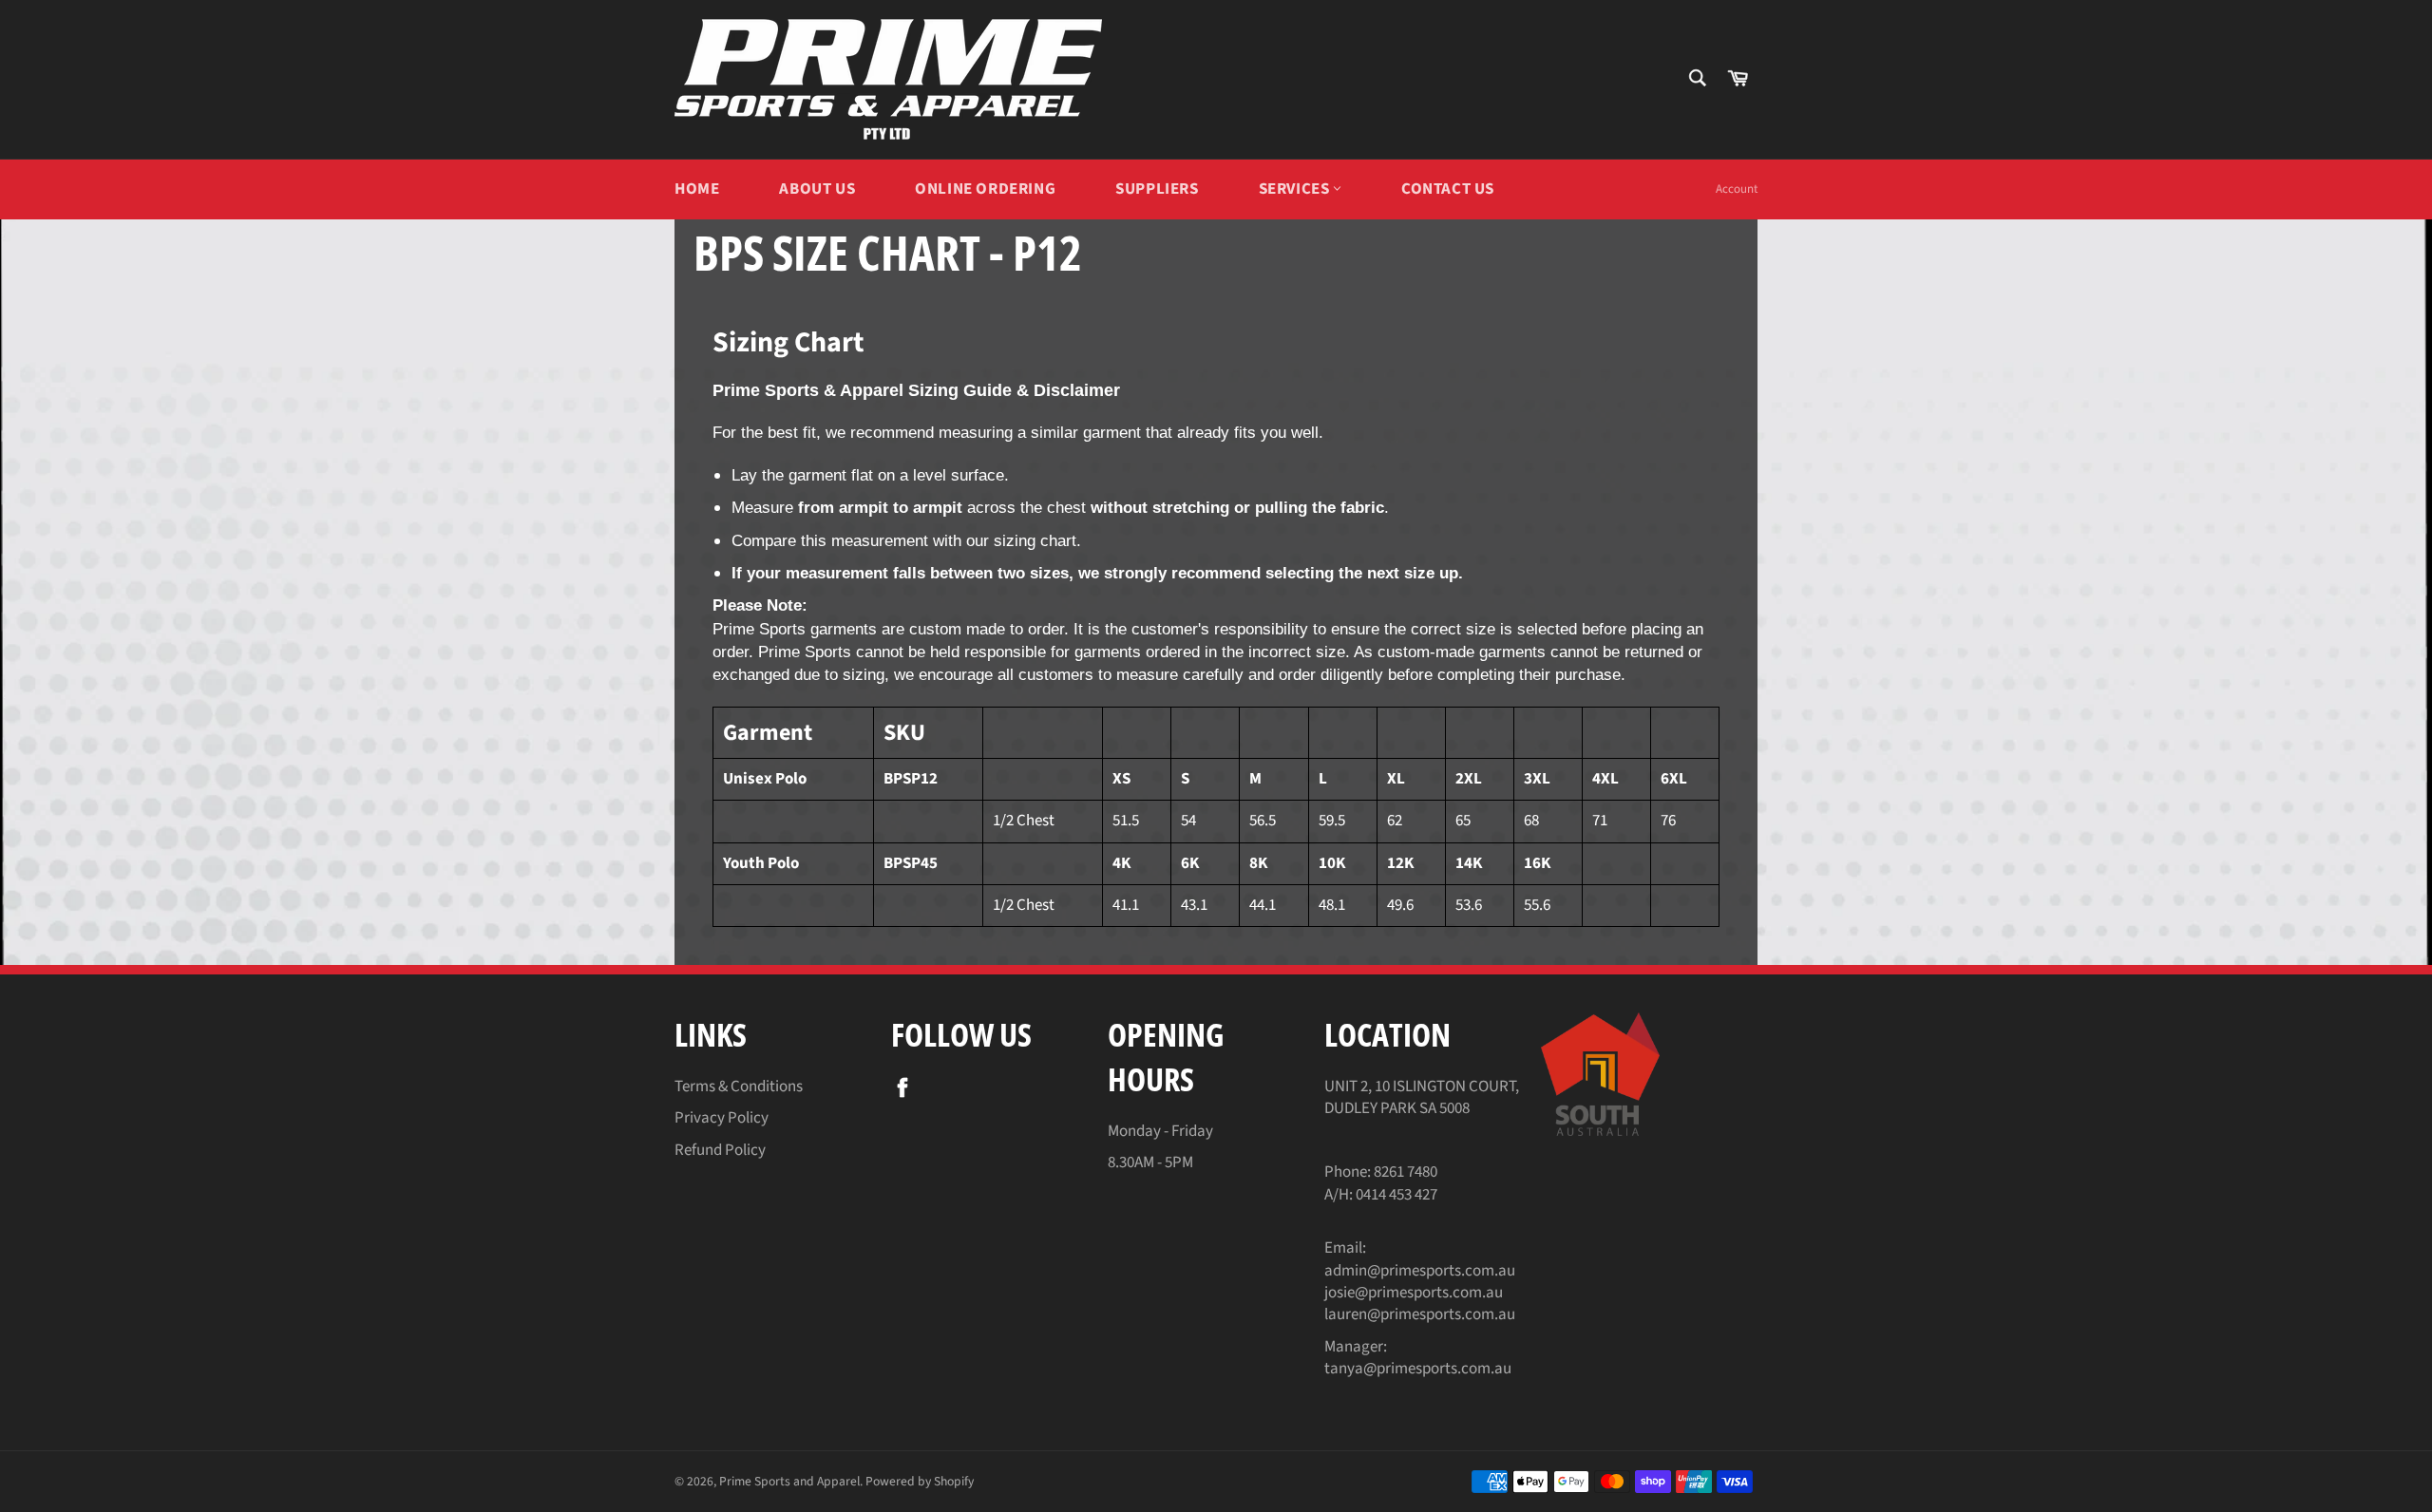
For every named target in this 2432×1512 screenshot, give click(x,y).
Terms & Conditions (739, 1087)
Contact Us (1448, 189)
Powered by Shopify (920, 1481)
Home (697, 189)
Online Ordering (985, 189)
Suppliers (1157, 189)
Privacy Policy (722, 1118)
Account (1737, 189)
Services (1296, 189)
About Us (817, 189)
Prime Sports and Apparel (789, 1481)
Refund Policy (720, 1150)
